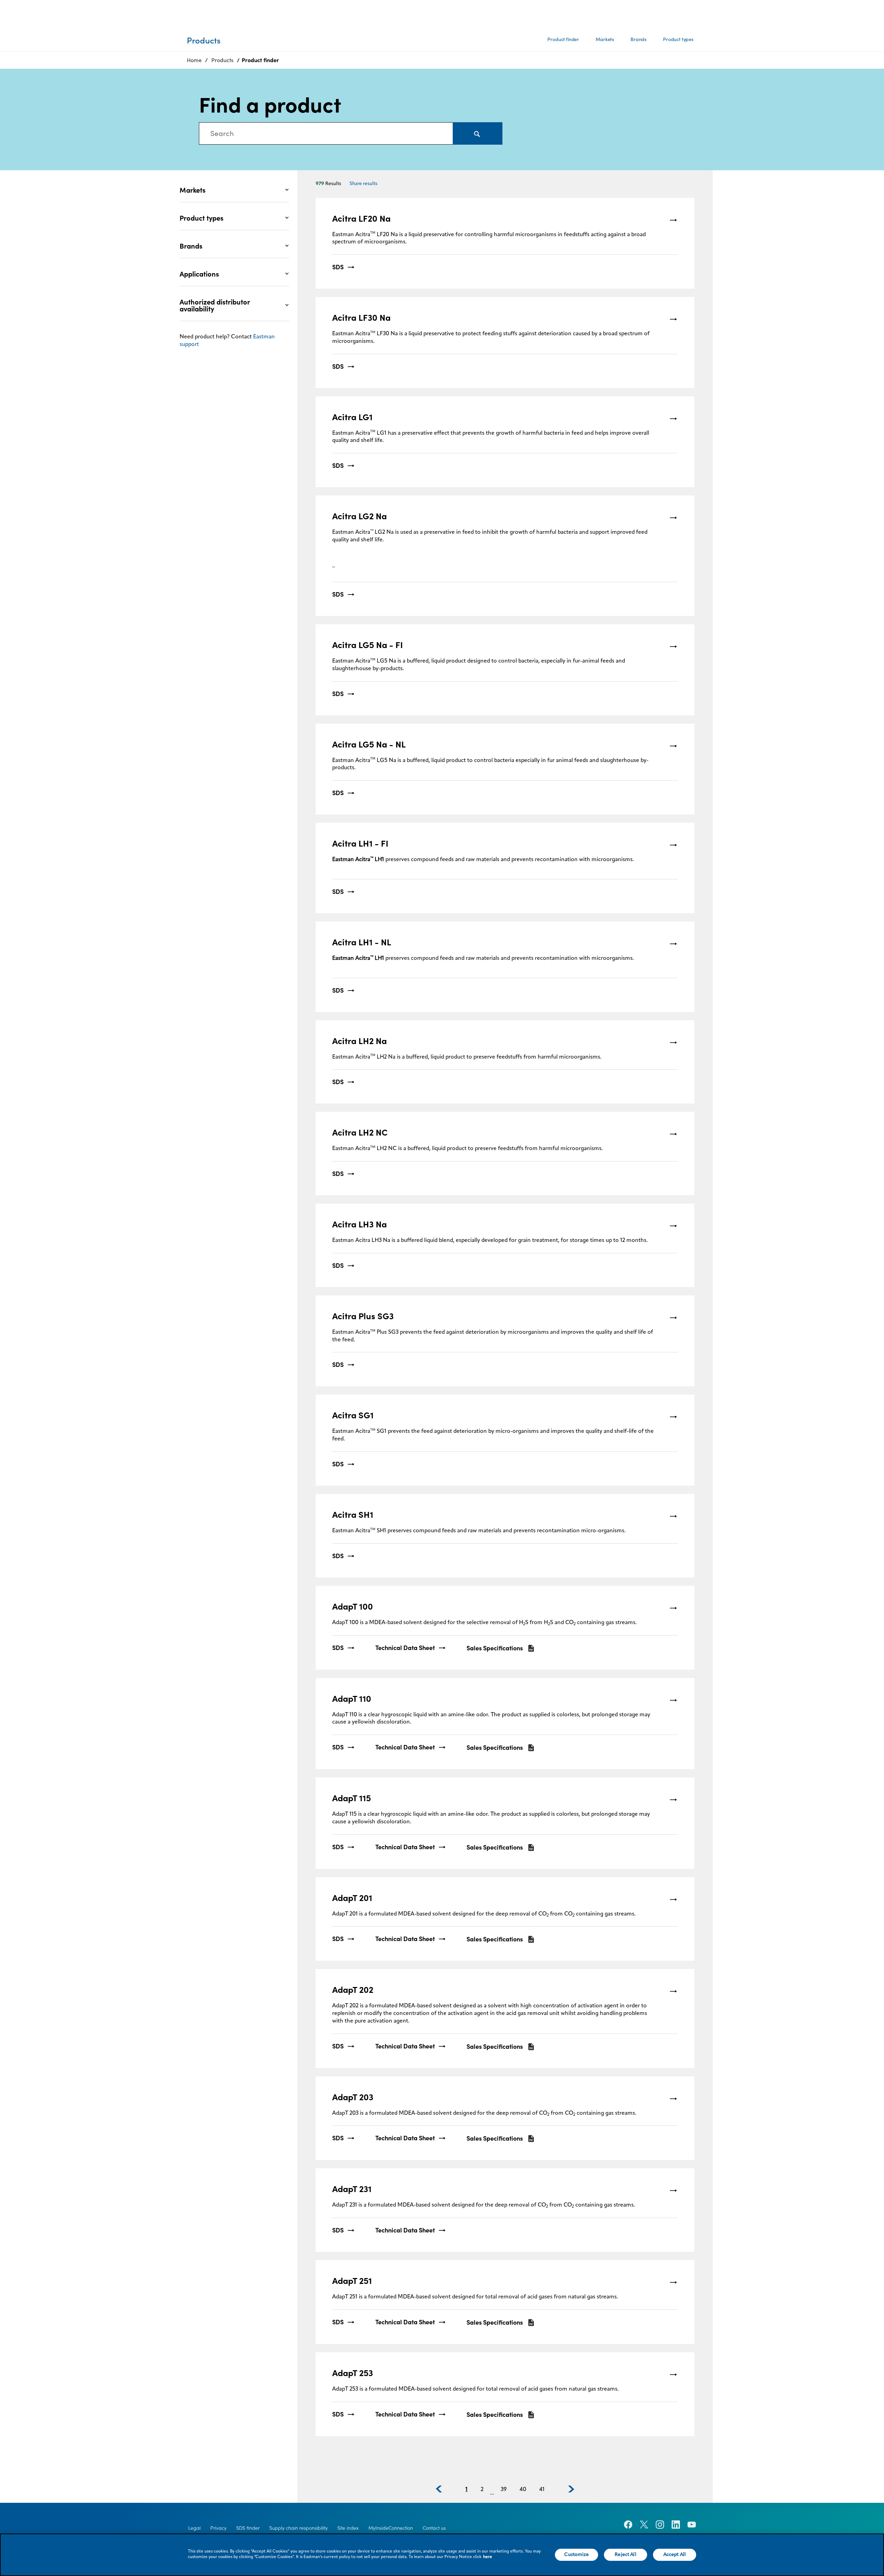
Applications (199, 274)
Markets (605, 39)
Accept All (675, 2555)
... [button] (492, 2493)
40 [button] (523, 2490)
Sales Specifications (495, 1648)
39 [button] (504, 2490)
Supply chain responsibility (299, 2528)
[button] (439, 2489)
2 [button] (482, 2490)
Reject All (625, 2555)
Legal (194, 2528)
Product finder (563, 39)
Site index (348, 2528)
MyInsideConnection (391, 2528)
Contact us (434, 2528)
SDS (338, 267)
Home (194, 60)
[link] (505, 243)
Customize (576, 2555)
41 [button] (542, 2490)
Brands (638, 39)
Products (222, 60)
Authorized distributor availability (215, 306)
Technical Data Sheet (405, 1648)
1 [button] (467, 2490)
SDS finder (248, 2528)
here (488, 2557)
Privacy (218, 2528)
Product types (678, 39)
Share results (363, 184)
